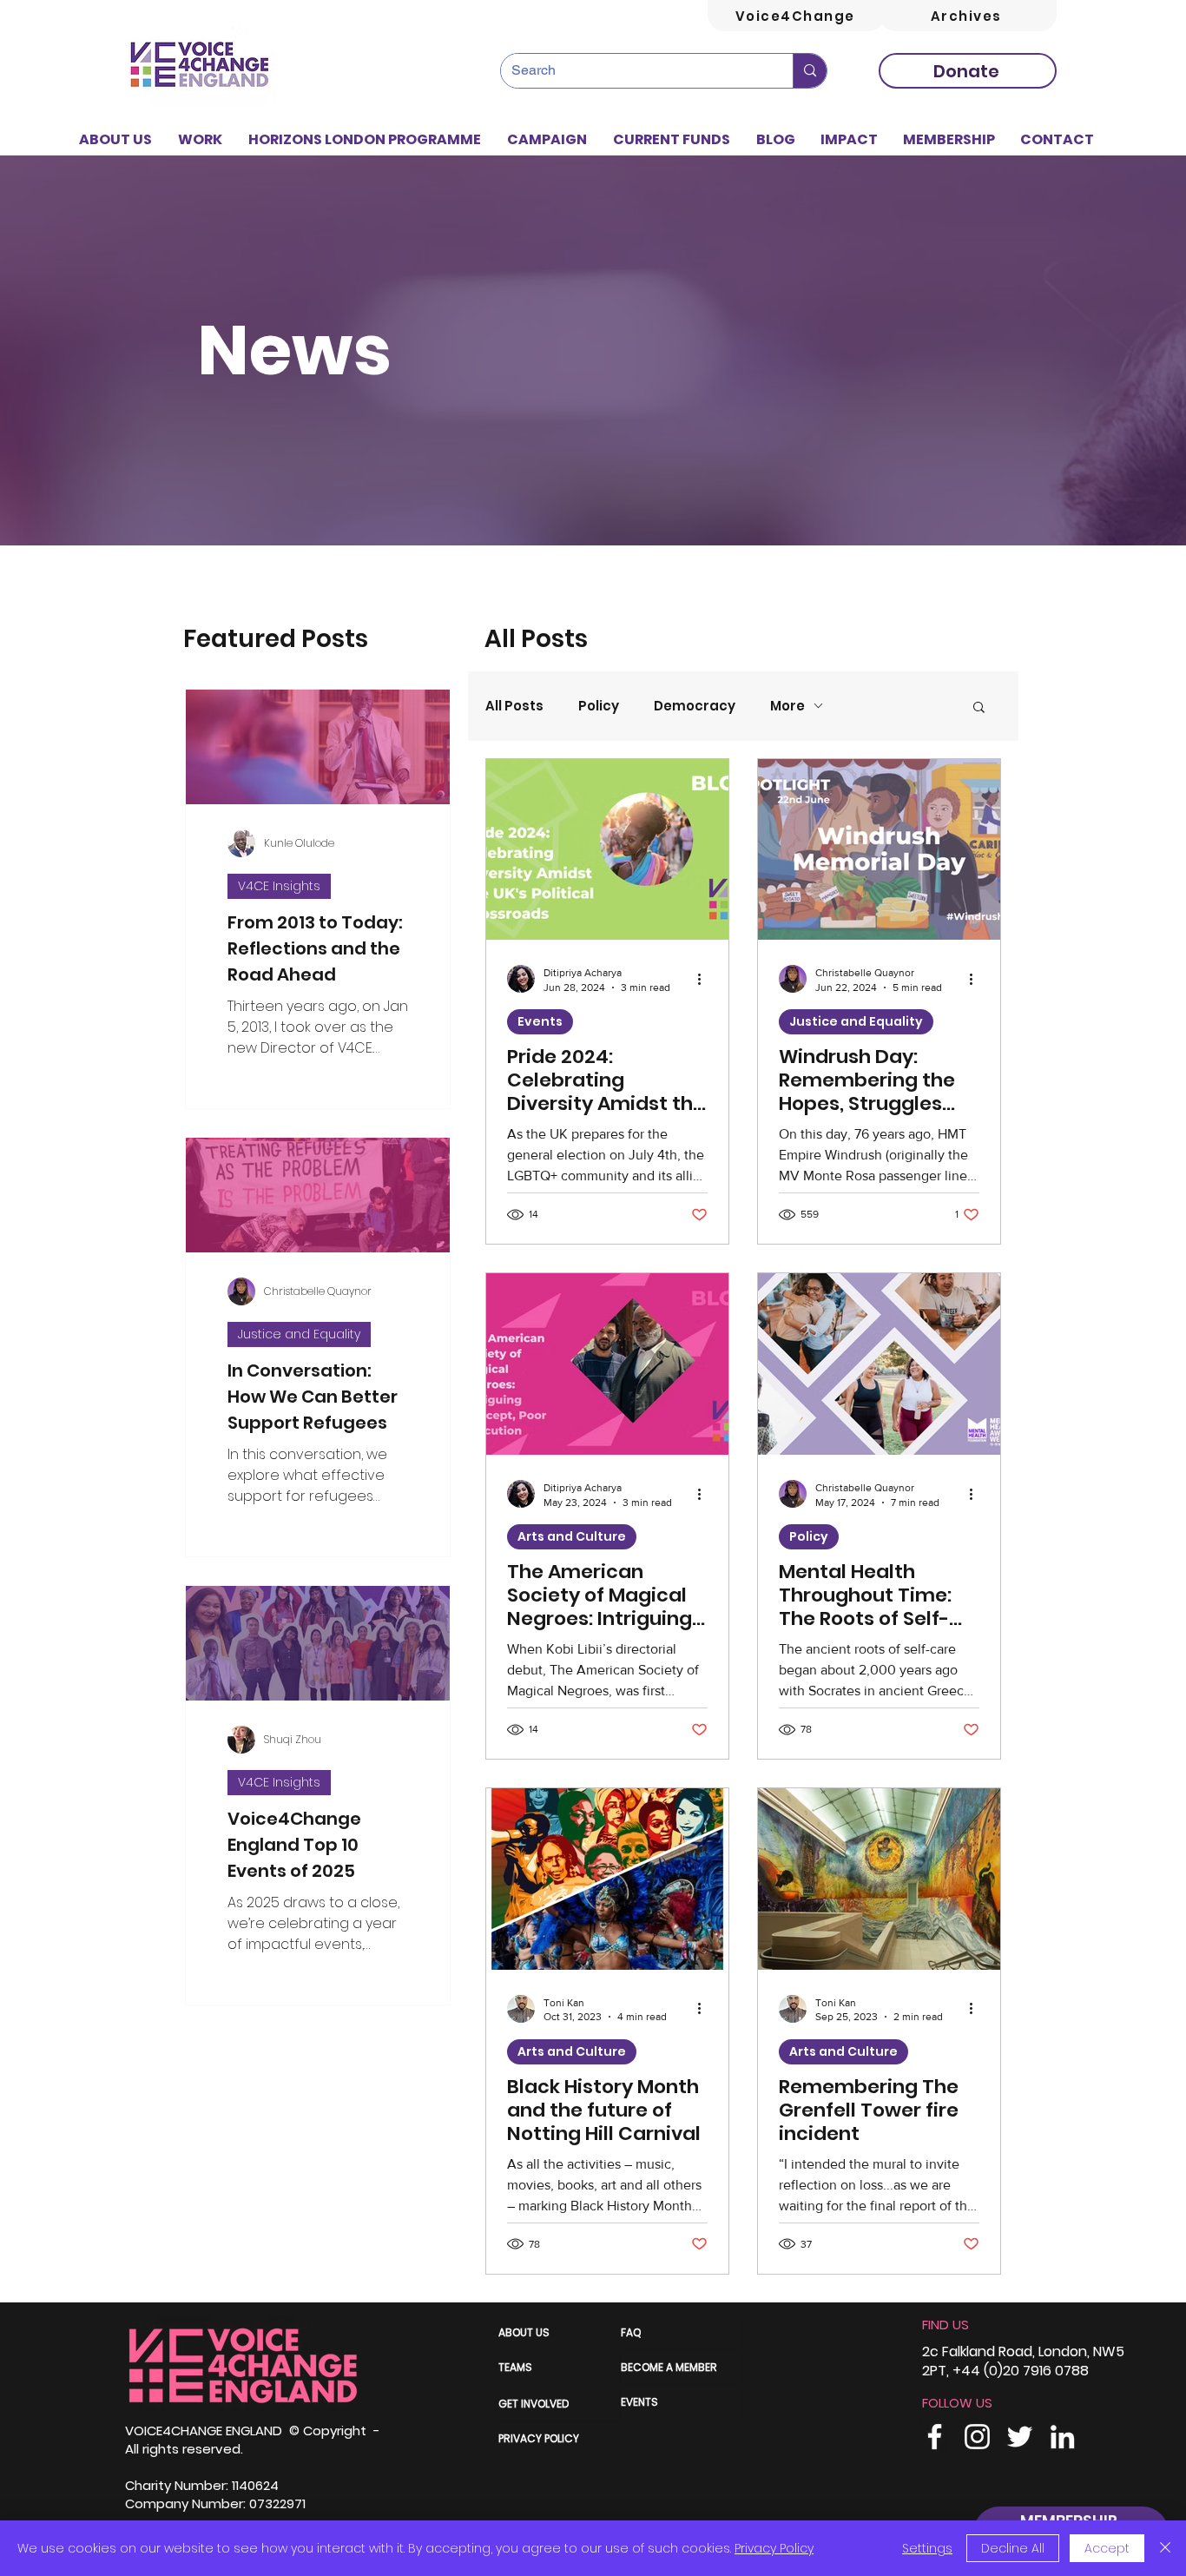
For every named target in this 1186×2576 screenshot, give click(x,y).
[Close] (1165, 2548)
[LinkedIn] (1062, 2437)
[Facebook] (935, 2437)
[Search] (810, 71)
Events (540, 1021)
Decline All (1013, 2548)
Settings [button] (927, 2548)
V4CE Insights (279, 886)
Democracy (695, 706)
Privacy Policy (774, 2548)
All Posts (514, 706)
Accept (1107, 2548)
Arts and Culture (572, 1536)
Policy (599, 706)
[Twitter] (1020, 2437)
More (787, 706)
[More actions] (705, 979)
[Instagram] (977, 2437)
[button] (200, 140)
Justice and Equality (299, 1334)
